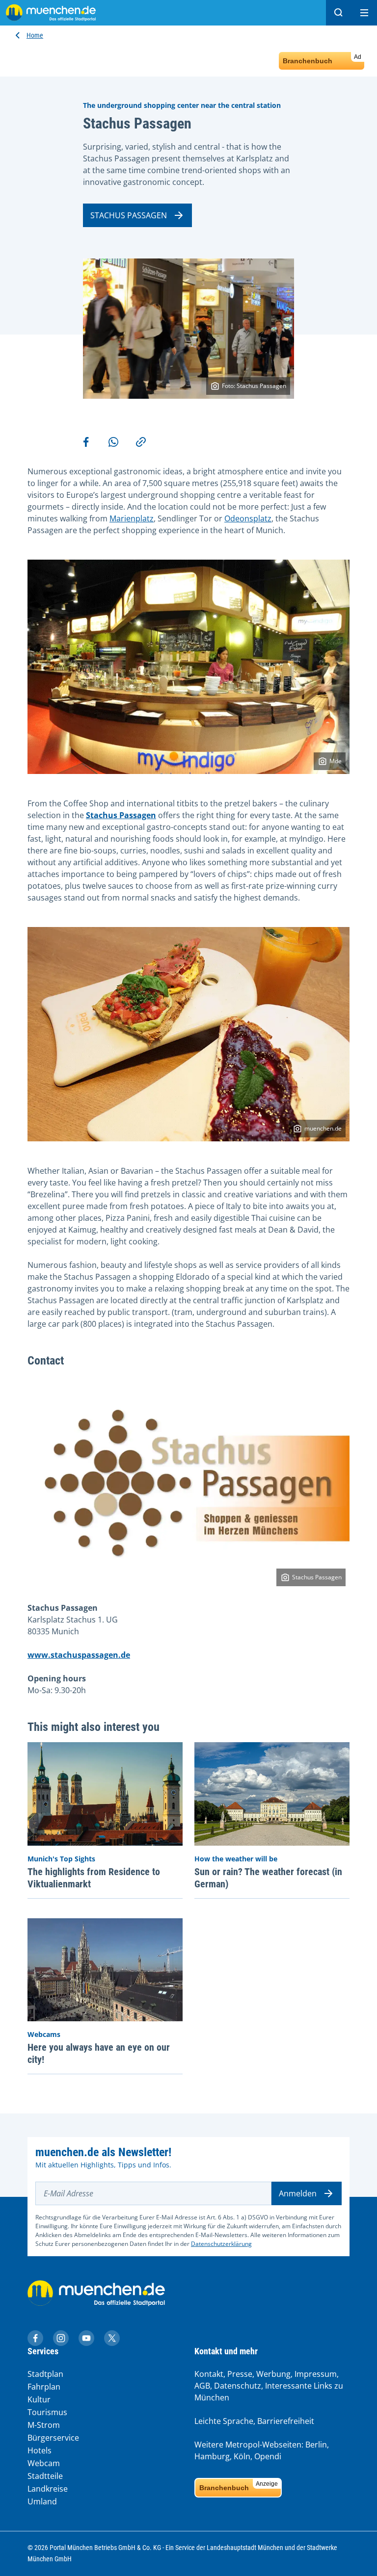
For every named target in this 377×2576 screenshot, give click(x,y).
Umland (42, 2501)
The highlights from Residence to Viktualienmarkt (94, 1878)
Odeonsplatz (248, 518)
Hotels (40, 2450)
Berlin (316, 2445)
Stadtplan (45, 2374)
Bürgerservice (53, 2438)
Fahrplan (44, 2387)
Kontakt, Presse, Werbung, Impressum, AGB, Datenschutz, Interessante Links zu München (269, 2386)
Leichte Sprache (224, 2421)
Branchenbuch (322, 59)
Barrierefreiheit (286, 2421)
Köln (242, 2456)
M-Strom (44, 2425)
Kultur (39, 2399)
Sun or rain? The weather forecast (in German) (268, 1878)
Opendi (268, 2456)
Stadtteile (45, 2476)
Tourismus (47, 2412)
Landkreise (48, 2489)
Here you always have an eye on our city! (99, 2053)
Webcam (44, 2463)
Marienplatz (132, 518)
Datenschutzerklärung (221, 2244)
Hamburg (212, 2456)
